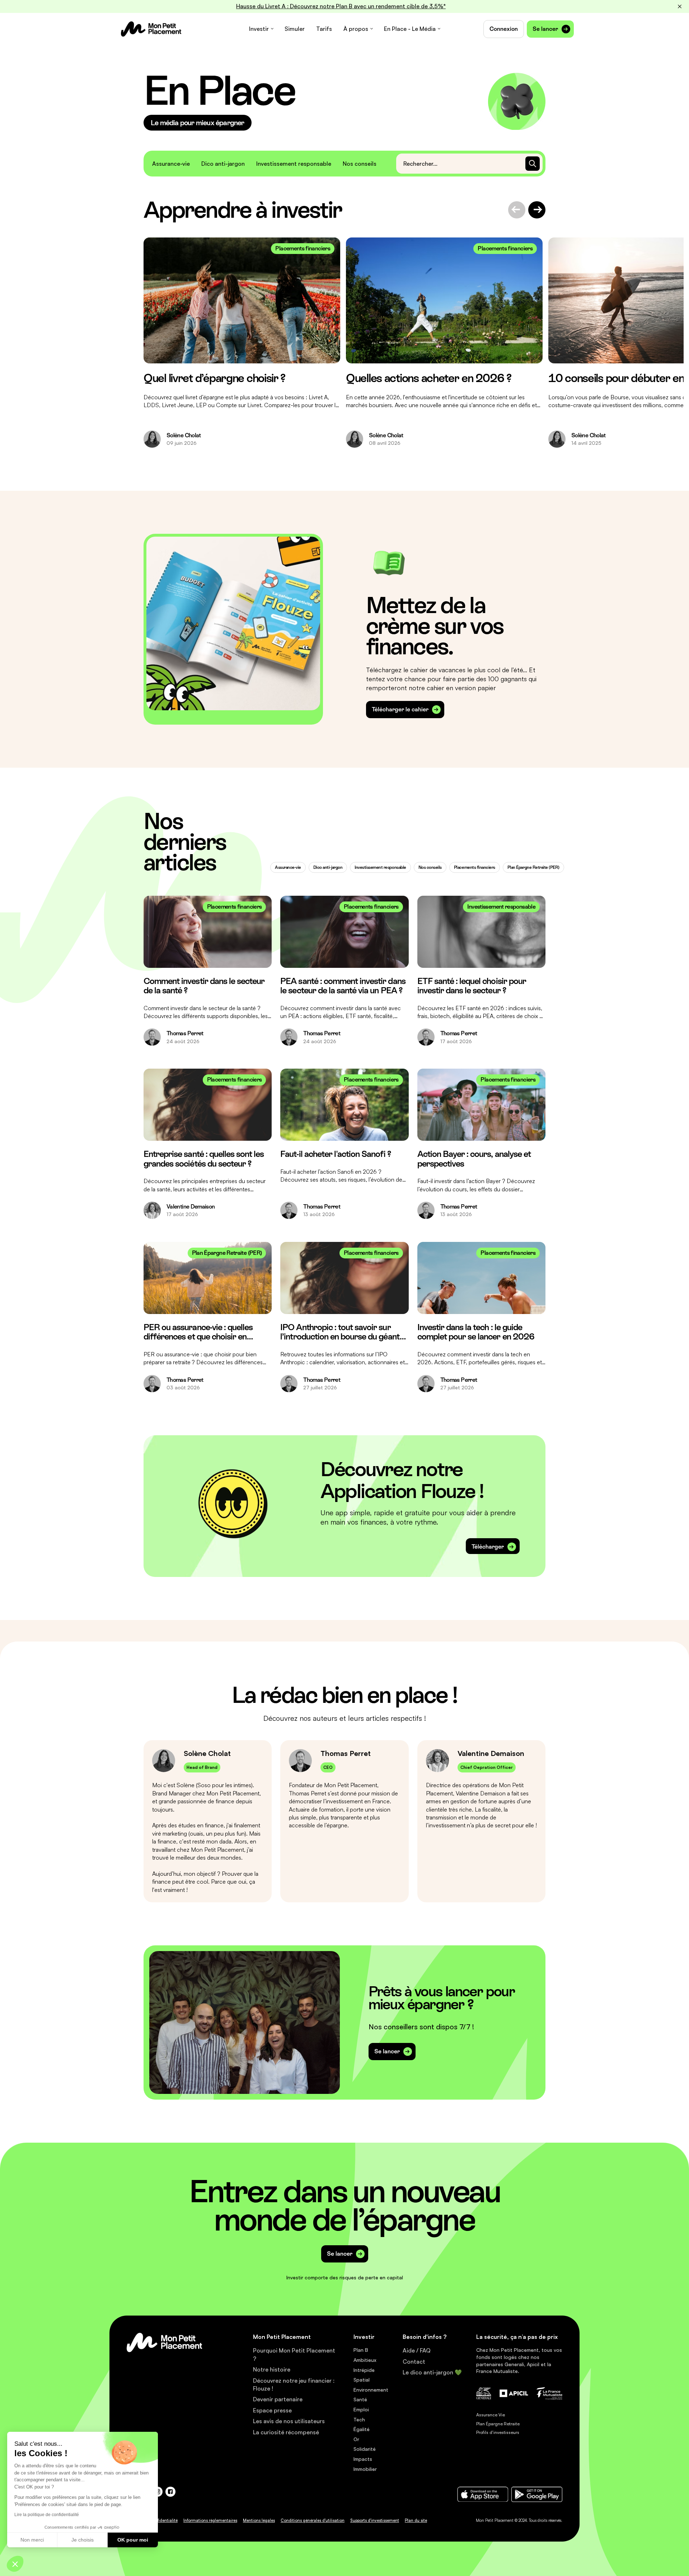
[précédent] (517, 210)
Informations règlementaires (210, 2520)
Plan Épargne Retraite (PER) (533, 867)
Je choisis (83, 2540)
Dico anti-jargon (223, 164)
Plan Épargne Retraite (498, 2424)
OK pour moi (133, 2540)
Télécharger (488, 1547)
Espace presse (272, 2410)
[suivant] (537, 210)
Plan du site (416, 2520)
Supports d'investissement (375, 2520)
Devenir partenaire (278, 2399)
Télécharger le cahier (400, 709)
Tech (359, 2419)
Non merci (32, 2540)
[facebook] (170, 2492)
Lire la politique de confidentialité (47, 2515)
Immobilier (365, 2469)
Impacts (363, 2459)
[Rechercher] (533, 164)
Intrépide (364, 2370)
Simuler (295, 29)
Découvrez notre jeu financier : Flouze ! (294, 2384)
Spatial (362, 2380)
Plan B (361, 2350)
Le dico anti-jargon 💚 (432, 2372)
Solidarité (365, 2449)
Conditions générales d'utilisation (313, 2520)
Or (356, 2439)
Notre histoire (272, 2369)
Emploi (361, 2409)
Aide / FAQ (417, 2350)
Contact (414, 2361)
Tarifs (324, 29)
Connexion (504, 29)
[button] (15, 2564)
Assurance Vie (491, 2415)
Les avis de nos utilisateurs (289, 2421)
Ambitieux (365, 2360)
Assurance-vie (171, 164)
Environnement (371, 2390)
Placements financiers (475, 867)
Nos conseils (360, 164)
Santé (360, 2399)
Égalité (362, 2429)
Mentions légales (259, 2520)
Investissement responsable (294, 164)
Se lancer (545, 29)
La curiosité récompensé (286, 2432)
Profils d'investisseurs (498, 2432)
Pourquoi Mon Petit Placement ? (294, 2354)
